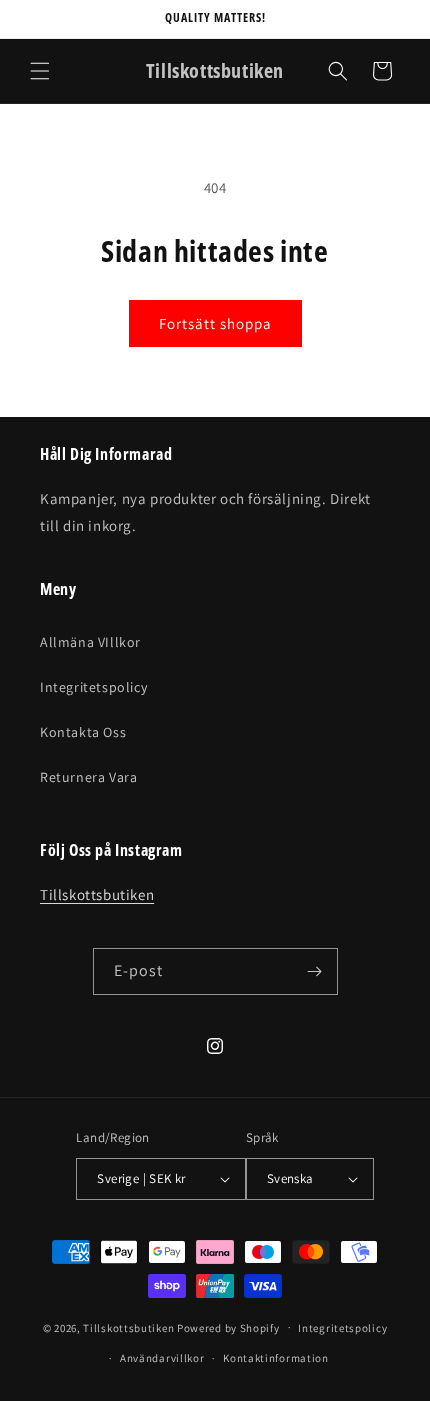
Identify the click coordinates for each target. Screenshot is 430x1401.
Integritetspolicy (93, 687)
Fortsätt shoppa (215, 323)
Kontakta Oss (83, 732)
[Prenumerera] (315, 971)
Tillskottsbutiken (97, 894)
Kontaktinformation (276, 1358)
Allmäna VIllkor (90, 642)
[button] (40, 71)
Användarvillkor (162, 1358)
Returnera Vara (88, 777)
